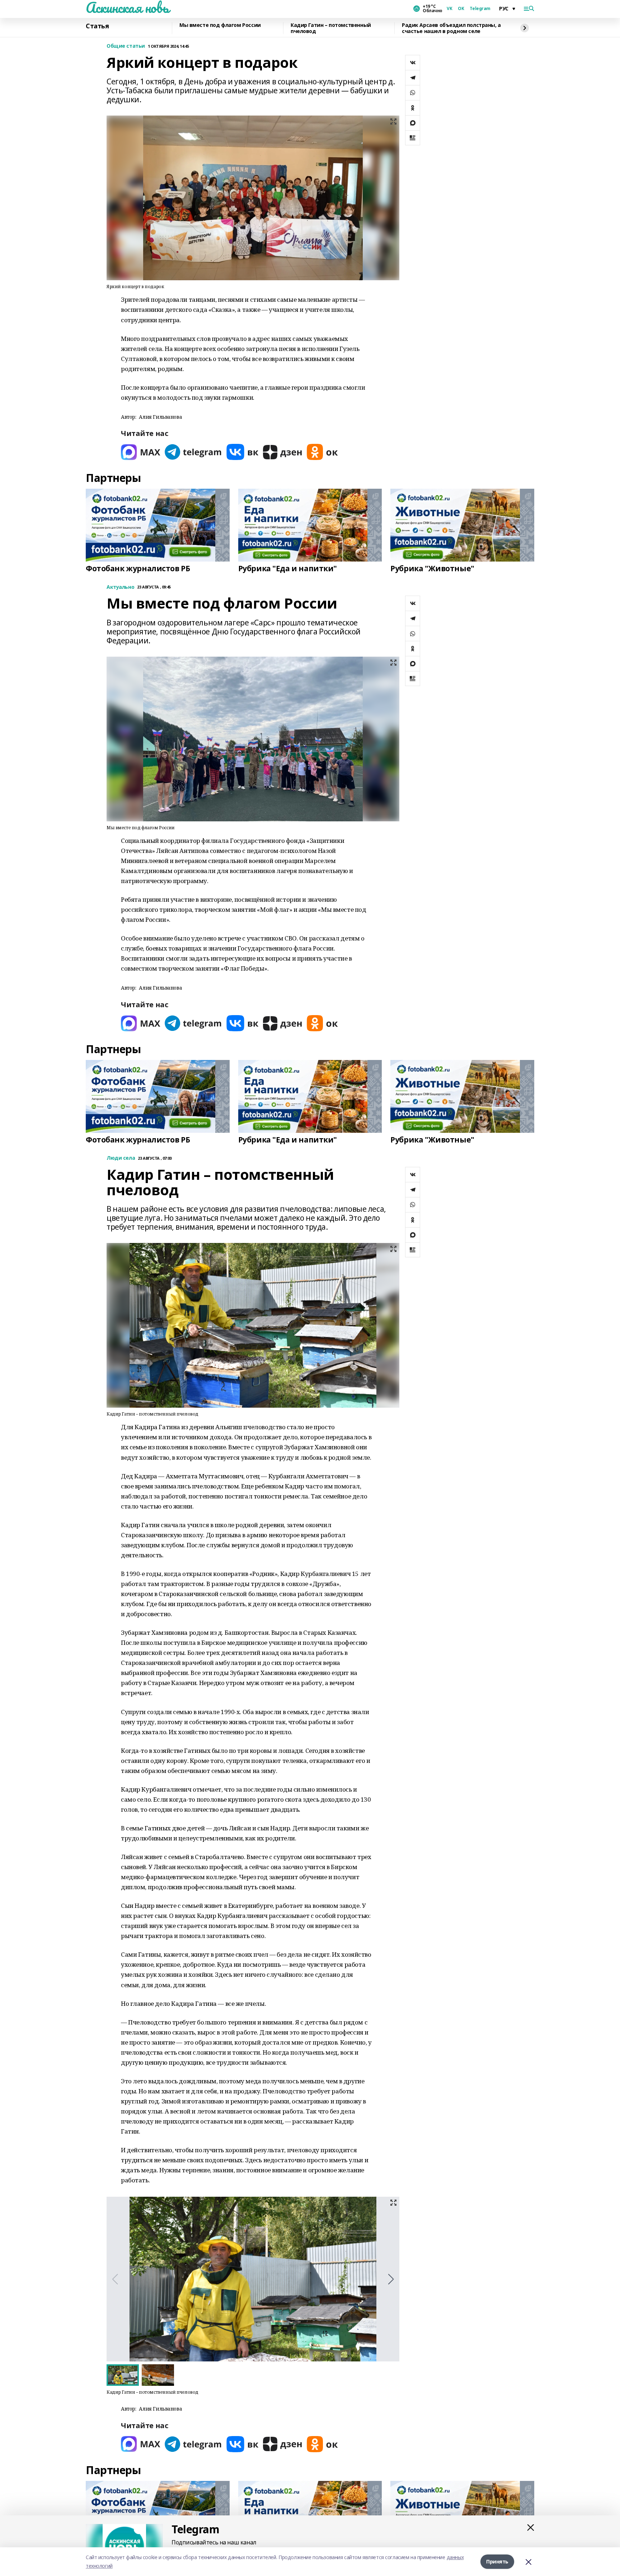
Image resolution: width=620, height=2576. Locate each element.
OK (461, 9)
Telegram (480, 9)
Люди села (121, 1158)
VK (449, 9)
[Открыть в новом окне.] (141, 452)
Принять (497, 2561)
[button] (391, 2279)
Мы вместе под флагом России (220, 25)
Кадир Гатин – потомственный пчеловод (331, 28)
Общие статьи (126, 46)
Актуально (120, 587)
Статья (97, 26)
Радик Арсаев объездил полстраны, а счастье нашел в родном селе (451, 28)
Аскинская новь (127, 8)
